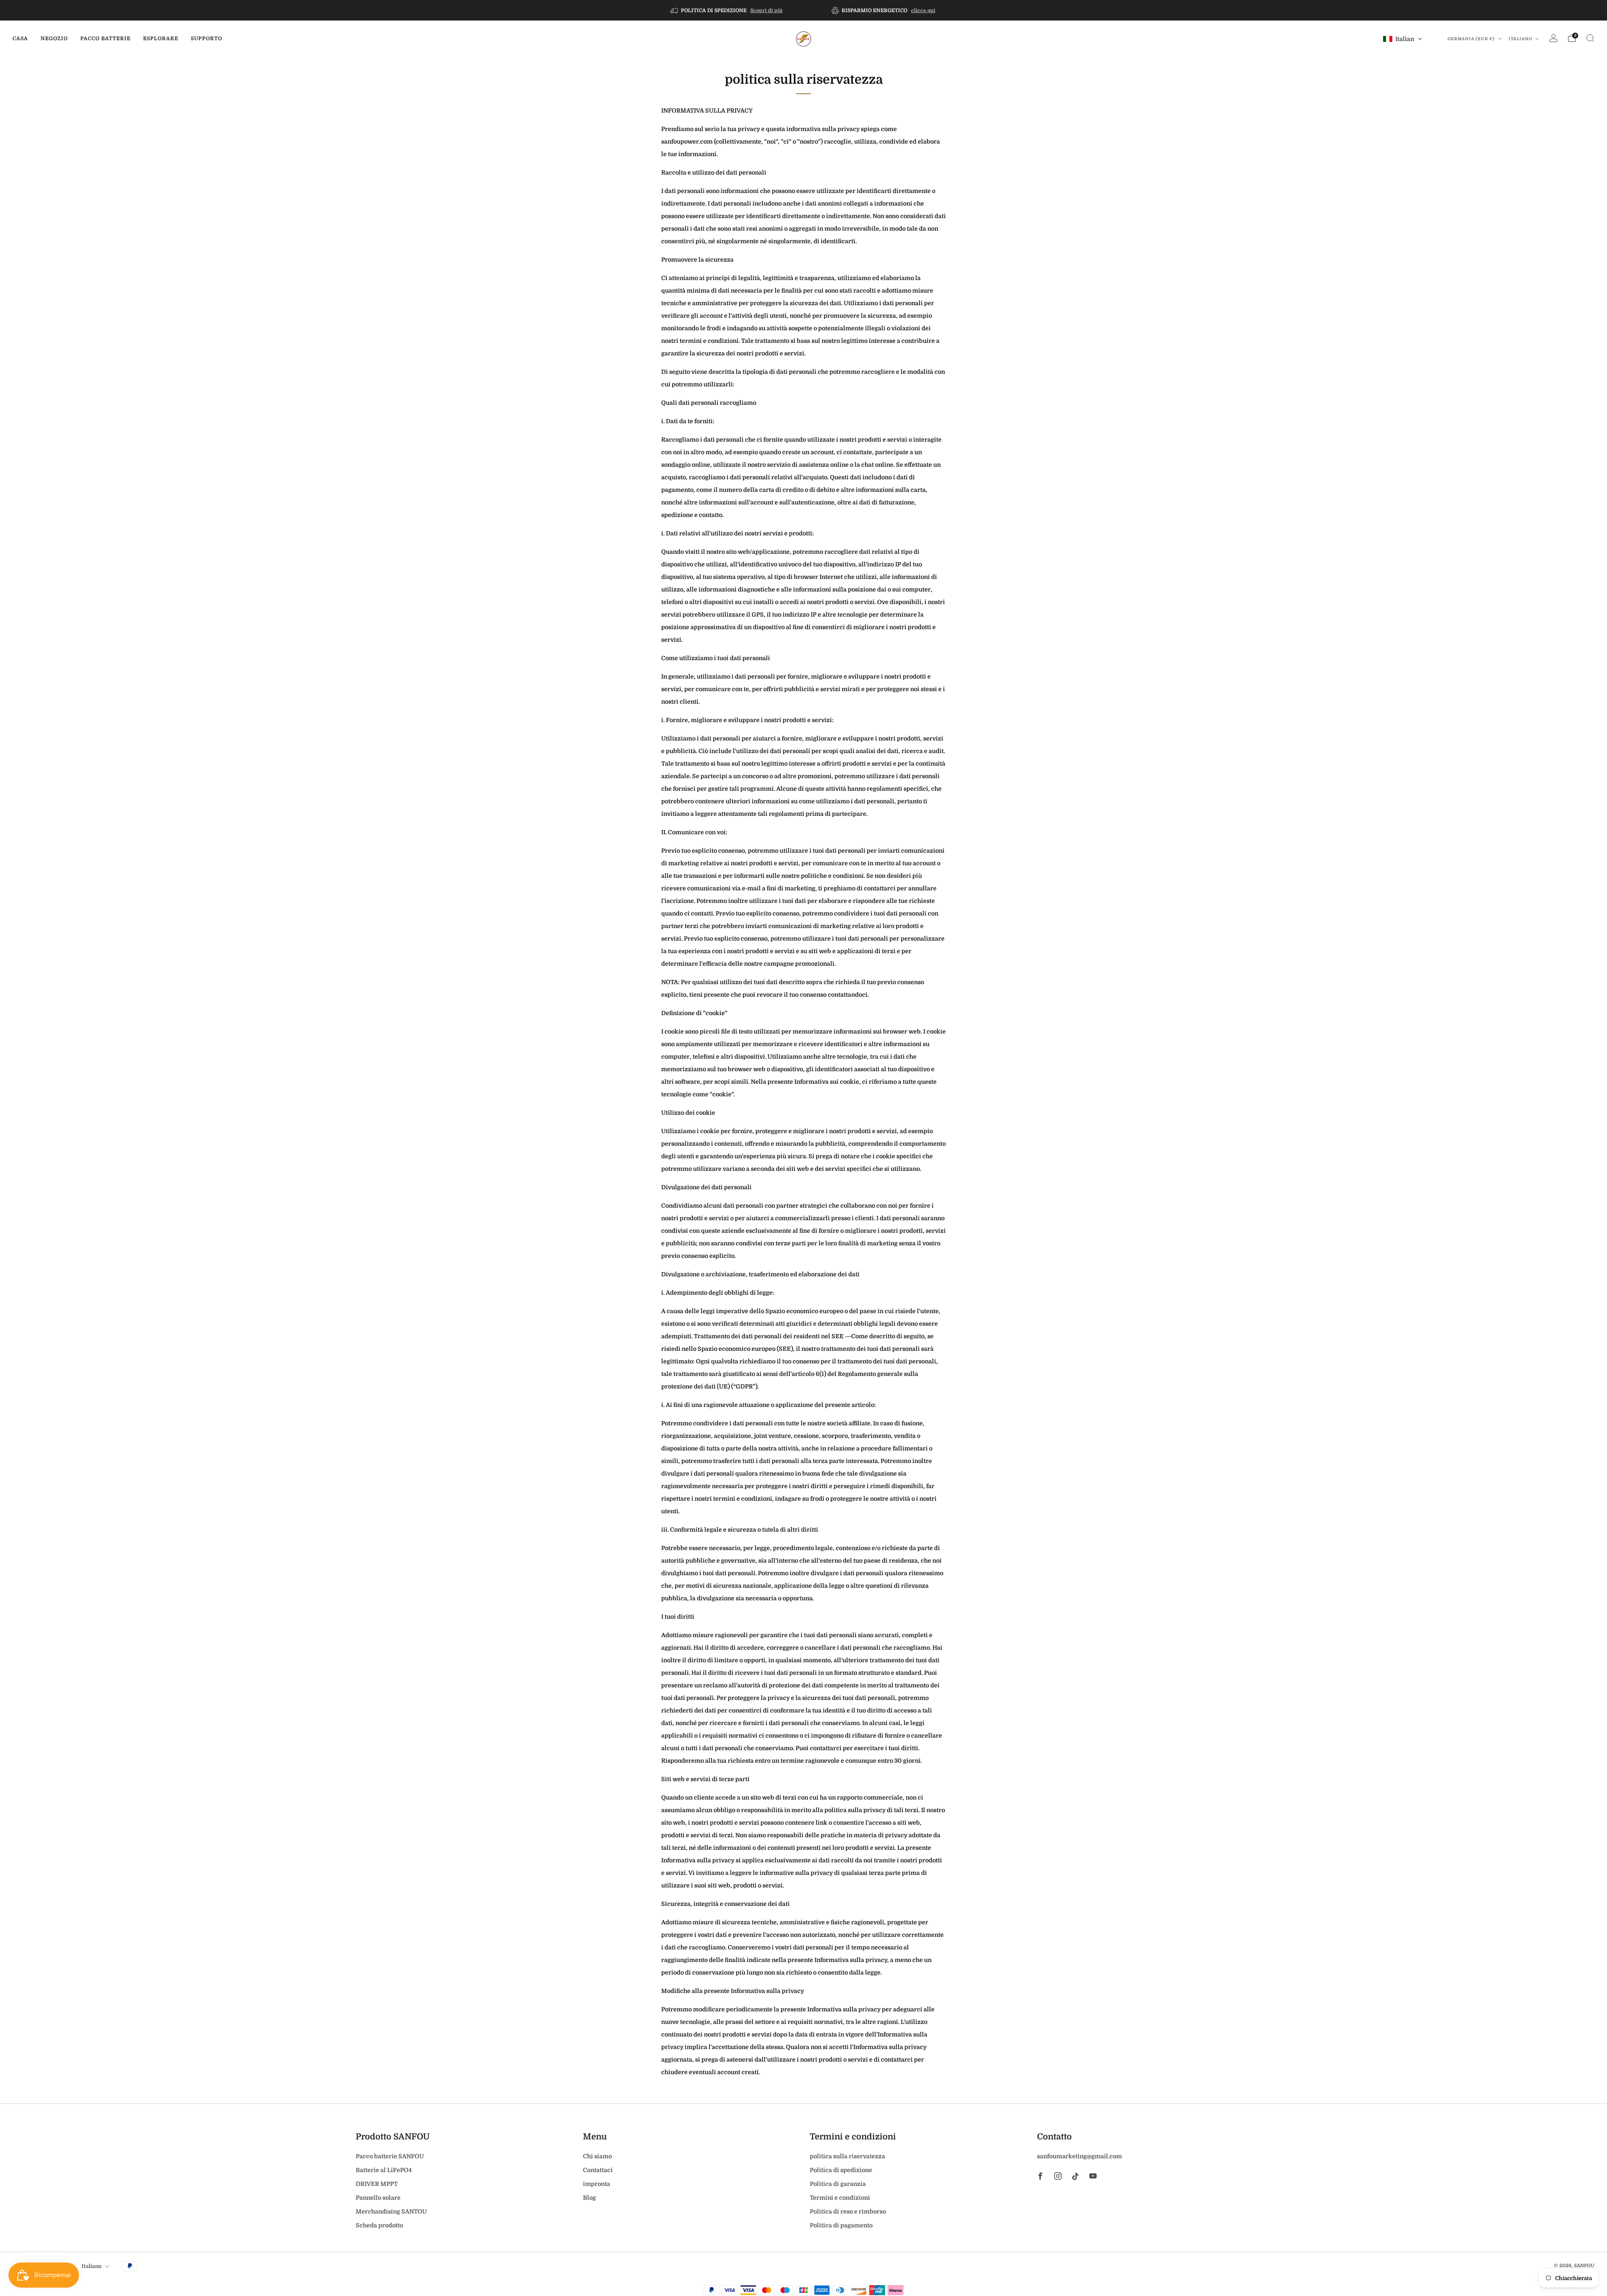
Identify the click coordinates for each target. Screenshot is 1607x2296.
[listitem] (727, 10)
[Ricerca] (1590, 38)
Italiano (1521, 39)
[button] (1403, 39)
